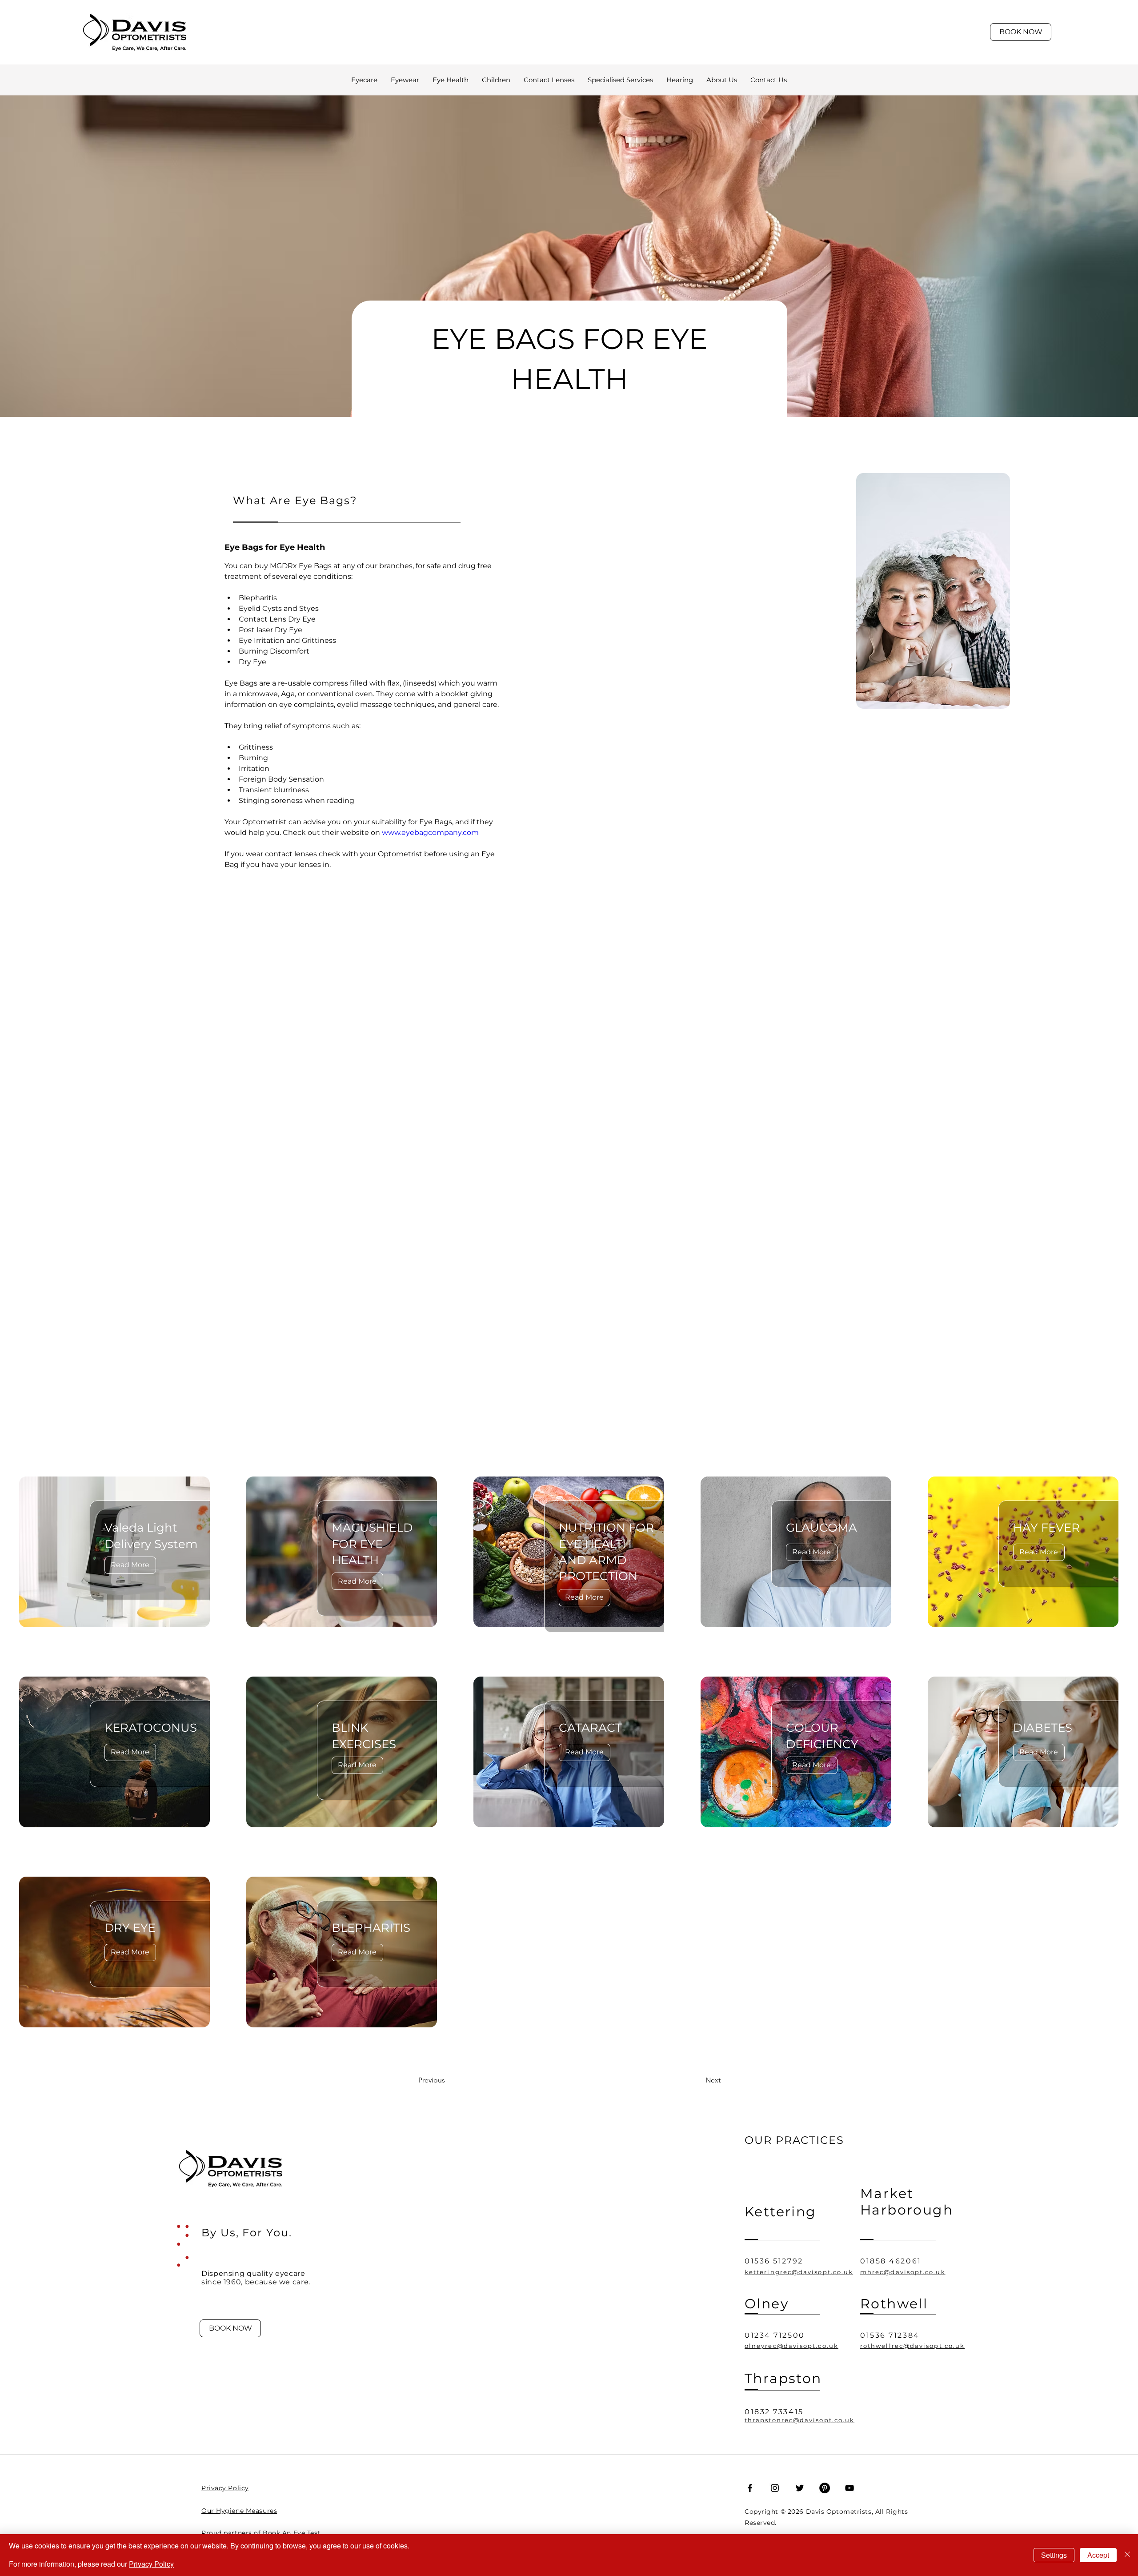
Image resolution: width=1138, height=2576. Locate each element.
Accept (1098, 2555)
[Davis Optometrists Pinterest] (825, 2488)
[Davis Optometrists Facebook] (750, 2488)
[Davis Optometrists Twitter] (800, 2488)
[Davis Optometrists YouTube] (849, 2488)
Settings (1054, 2555)
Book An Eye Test (292, 2533)
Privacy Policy (151, 2564)
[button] (620, 80)
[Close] (1127, 2555)
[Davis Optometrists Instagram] (775, 2488)
